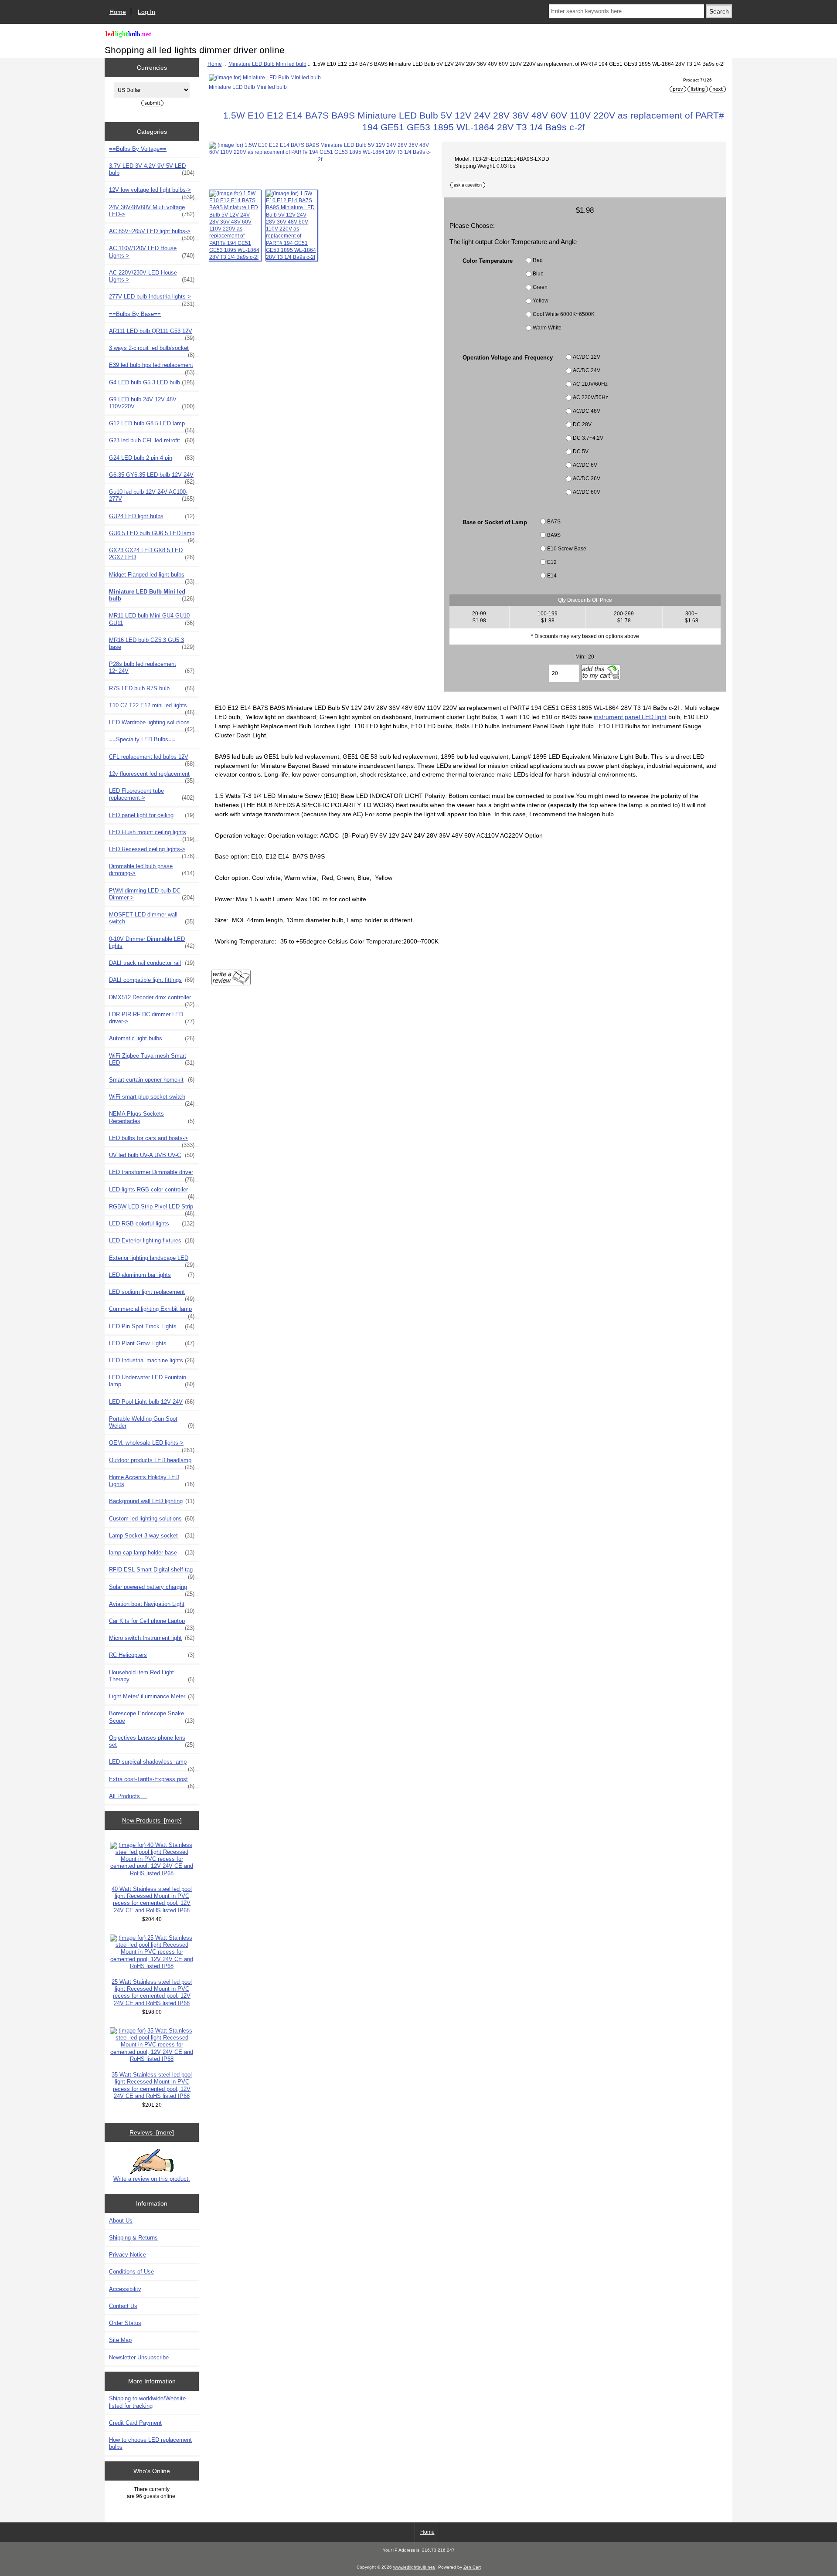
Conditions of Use (131, 2272)
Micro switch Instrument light (152, 1638)
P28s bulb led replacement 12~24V (152, 667)
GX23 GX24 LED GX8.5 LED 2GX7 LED (152, 554)
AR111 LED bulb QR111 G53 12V (152, 333)
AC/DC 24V (587, 371)
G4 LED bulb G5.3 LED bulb (152, 382)
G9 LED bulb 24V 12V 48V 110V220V (152, 403)
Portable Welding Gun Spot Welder (152, 1422)
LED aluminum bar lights (152, 1275)
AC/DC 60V (587, 492)
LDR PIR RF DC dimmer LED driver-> (152, 1018)
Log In (146, 12)
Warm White (547, 328)
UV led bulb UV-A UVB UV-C (152, 1155)
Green (540, 287)
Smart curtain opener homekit (152, 1080)
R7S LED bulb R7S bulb (152, 688)
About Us (121, 2221)
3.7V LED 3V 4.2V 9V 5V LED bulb (152, 169)
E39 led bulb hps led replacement (152, 367)
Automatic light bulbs (152, 1038)
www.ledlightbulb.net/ (414, 2567)
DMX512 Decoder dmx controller (152, 1000)
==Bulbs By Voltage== (138, 149)
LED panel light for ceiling (152, 815)
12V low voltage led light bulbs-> (152, 192)
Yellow (541, 300)
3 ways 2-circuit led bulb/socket (152, 350)
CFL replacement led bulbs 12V (152, 759)
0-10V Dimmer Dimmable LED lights (152, 942)
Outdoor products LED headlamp (152, 1463)
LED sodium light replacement (152, 1294)
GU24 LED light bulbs (152, 516)
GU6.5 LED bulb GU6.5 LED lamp (152, 536)
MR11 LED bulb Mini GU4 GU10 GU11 (152, 619)
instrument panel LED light (630, 717)
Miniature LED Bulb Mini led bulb (267, 64)
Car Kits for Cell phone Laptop (152, 1623)
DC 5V (581, 452)
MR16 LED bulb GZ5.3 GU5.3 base (152, 643)
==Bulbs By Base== (135, 314)
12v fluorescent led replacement (152, 776)
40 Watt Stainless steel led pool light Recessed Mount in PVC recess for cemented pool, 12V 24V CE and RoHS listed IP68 (152, 1900)
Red (538, 260)
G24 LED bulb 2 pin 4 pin (152, 458)
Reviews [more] (152, 2132)
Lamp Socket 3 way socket (152, 1536)
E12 (552, 562)
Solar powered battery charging (152, 1589)
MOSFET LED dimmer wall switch (152, 918)
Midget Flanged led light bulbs (152, 577)
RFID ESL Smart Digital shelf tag (152, 1572)
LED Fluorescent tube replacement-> (152, 794)
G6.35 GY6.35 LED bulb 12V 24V (152, 477)
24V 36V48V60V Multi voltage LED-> (152, 211)
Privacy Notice (128, 2255)
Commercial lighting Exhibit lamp (152, 1311)
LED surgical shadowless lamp (152, 1764)
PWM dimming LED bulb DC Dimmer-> (152, 894)
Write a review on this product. (152, 2179)
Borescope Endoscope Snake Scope (152, 1717)
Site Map (120, 2340)
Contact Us (123, 2306)
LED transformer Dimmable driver (152, 1174)
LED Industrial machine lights (152, 1360)
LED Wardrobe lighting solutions (152, 725)
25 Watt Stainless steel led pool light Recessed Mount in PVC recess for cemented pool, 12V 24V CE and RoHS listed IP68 (152, 1992)
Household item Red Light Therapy (152, 1676)
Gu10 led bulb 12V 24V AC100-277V (152, 495)
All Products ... (128, 1796)
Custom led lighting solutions (152, 1519)
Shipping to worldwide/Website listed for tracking (147, 2402)
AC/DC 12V (587, 357)
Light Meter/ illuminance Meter (152, 1696)
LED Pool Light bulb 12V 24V (152, 1402)
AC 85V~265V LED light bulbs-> (152, 234)
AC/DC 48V (587, 411)
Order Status (125, 2323)
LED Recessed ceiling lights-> (152, 852)
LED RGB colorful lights (152, 1224)
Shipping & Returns (133, 2238)
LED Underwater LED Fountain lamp (152, 1381)
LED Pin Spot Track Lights (152, 1326)
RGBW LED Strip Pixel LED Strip (152, 1209)
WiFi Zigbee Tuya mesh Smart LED (152, 1059)
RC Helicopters (152, 1655)
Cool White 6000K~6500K (564, 314)
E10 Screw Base (567, 548)
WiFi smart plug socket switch (152, 1099)
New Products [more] (152, 1820)
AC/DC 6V (585, 465)
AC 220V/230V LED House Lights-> (152, 276)
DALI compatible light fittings (152, 980)
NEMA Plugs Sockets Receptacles (152, 1117)
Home (118, 12)
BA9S (554, 535)
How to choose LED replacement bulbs (150, 2443)
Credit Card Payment (135, 2423)
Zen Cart (472, 2567)
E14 (552, 575)
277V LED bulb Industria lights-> (152, 299)
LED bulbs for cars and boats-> (152, 1140)
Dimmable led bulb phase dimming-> (152, 870)
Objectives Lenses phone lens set (152, 1741)
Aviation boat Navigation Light (152, 1606)
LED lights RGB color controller (152, 1192)
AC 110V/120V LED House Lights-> (152, 252)
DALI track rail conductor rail (152, 963)
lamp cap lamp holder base (152, 1553)
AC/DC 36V (587, 479)
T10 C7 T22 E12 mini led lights (152, 708)
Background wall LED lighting (152, 1501)
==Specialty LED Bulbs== (142, 739)
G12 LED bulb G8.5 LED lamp (152, 426)
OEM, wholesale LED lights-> (152, 1445)
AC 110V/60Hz (590, 384)
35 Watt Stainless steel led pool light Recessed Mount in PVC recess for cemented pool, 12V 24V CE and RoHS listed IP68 (152, 2085)
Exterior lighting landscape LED (152, 1260)
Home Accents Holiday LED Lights (152, 1481)
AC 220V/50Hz (590, 398)
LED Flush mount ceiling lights (152, 835)
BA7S (554, 521)
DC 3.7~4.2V (588, 438)
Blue (538, 273)
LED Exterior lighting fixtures (152, 1240)
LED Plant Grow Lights (152, 1343)
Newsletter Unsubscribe (139, 2357)
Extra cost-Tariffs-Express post (152, 1782)
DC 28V (582, 425)
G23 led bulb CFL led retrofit (152, 440)
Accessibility (125, 2289)
